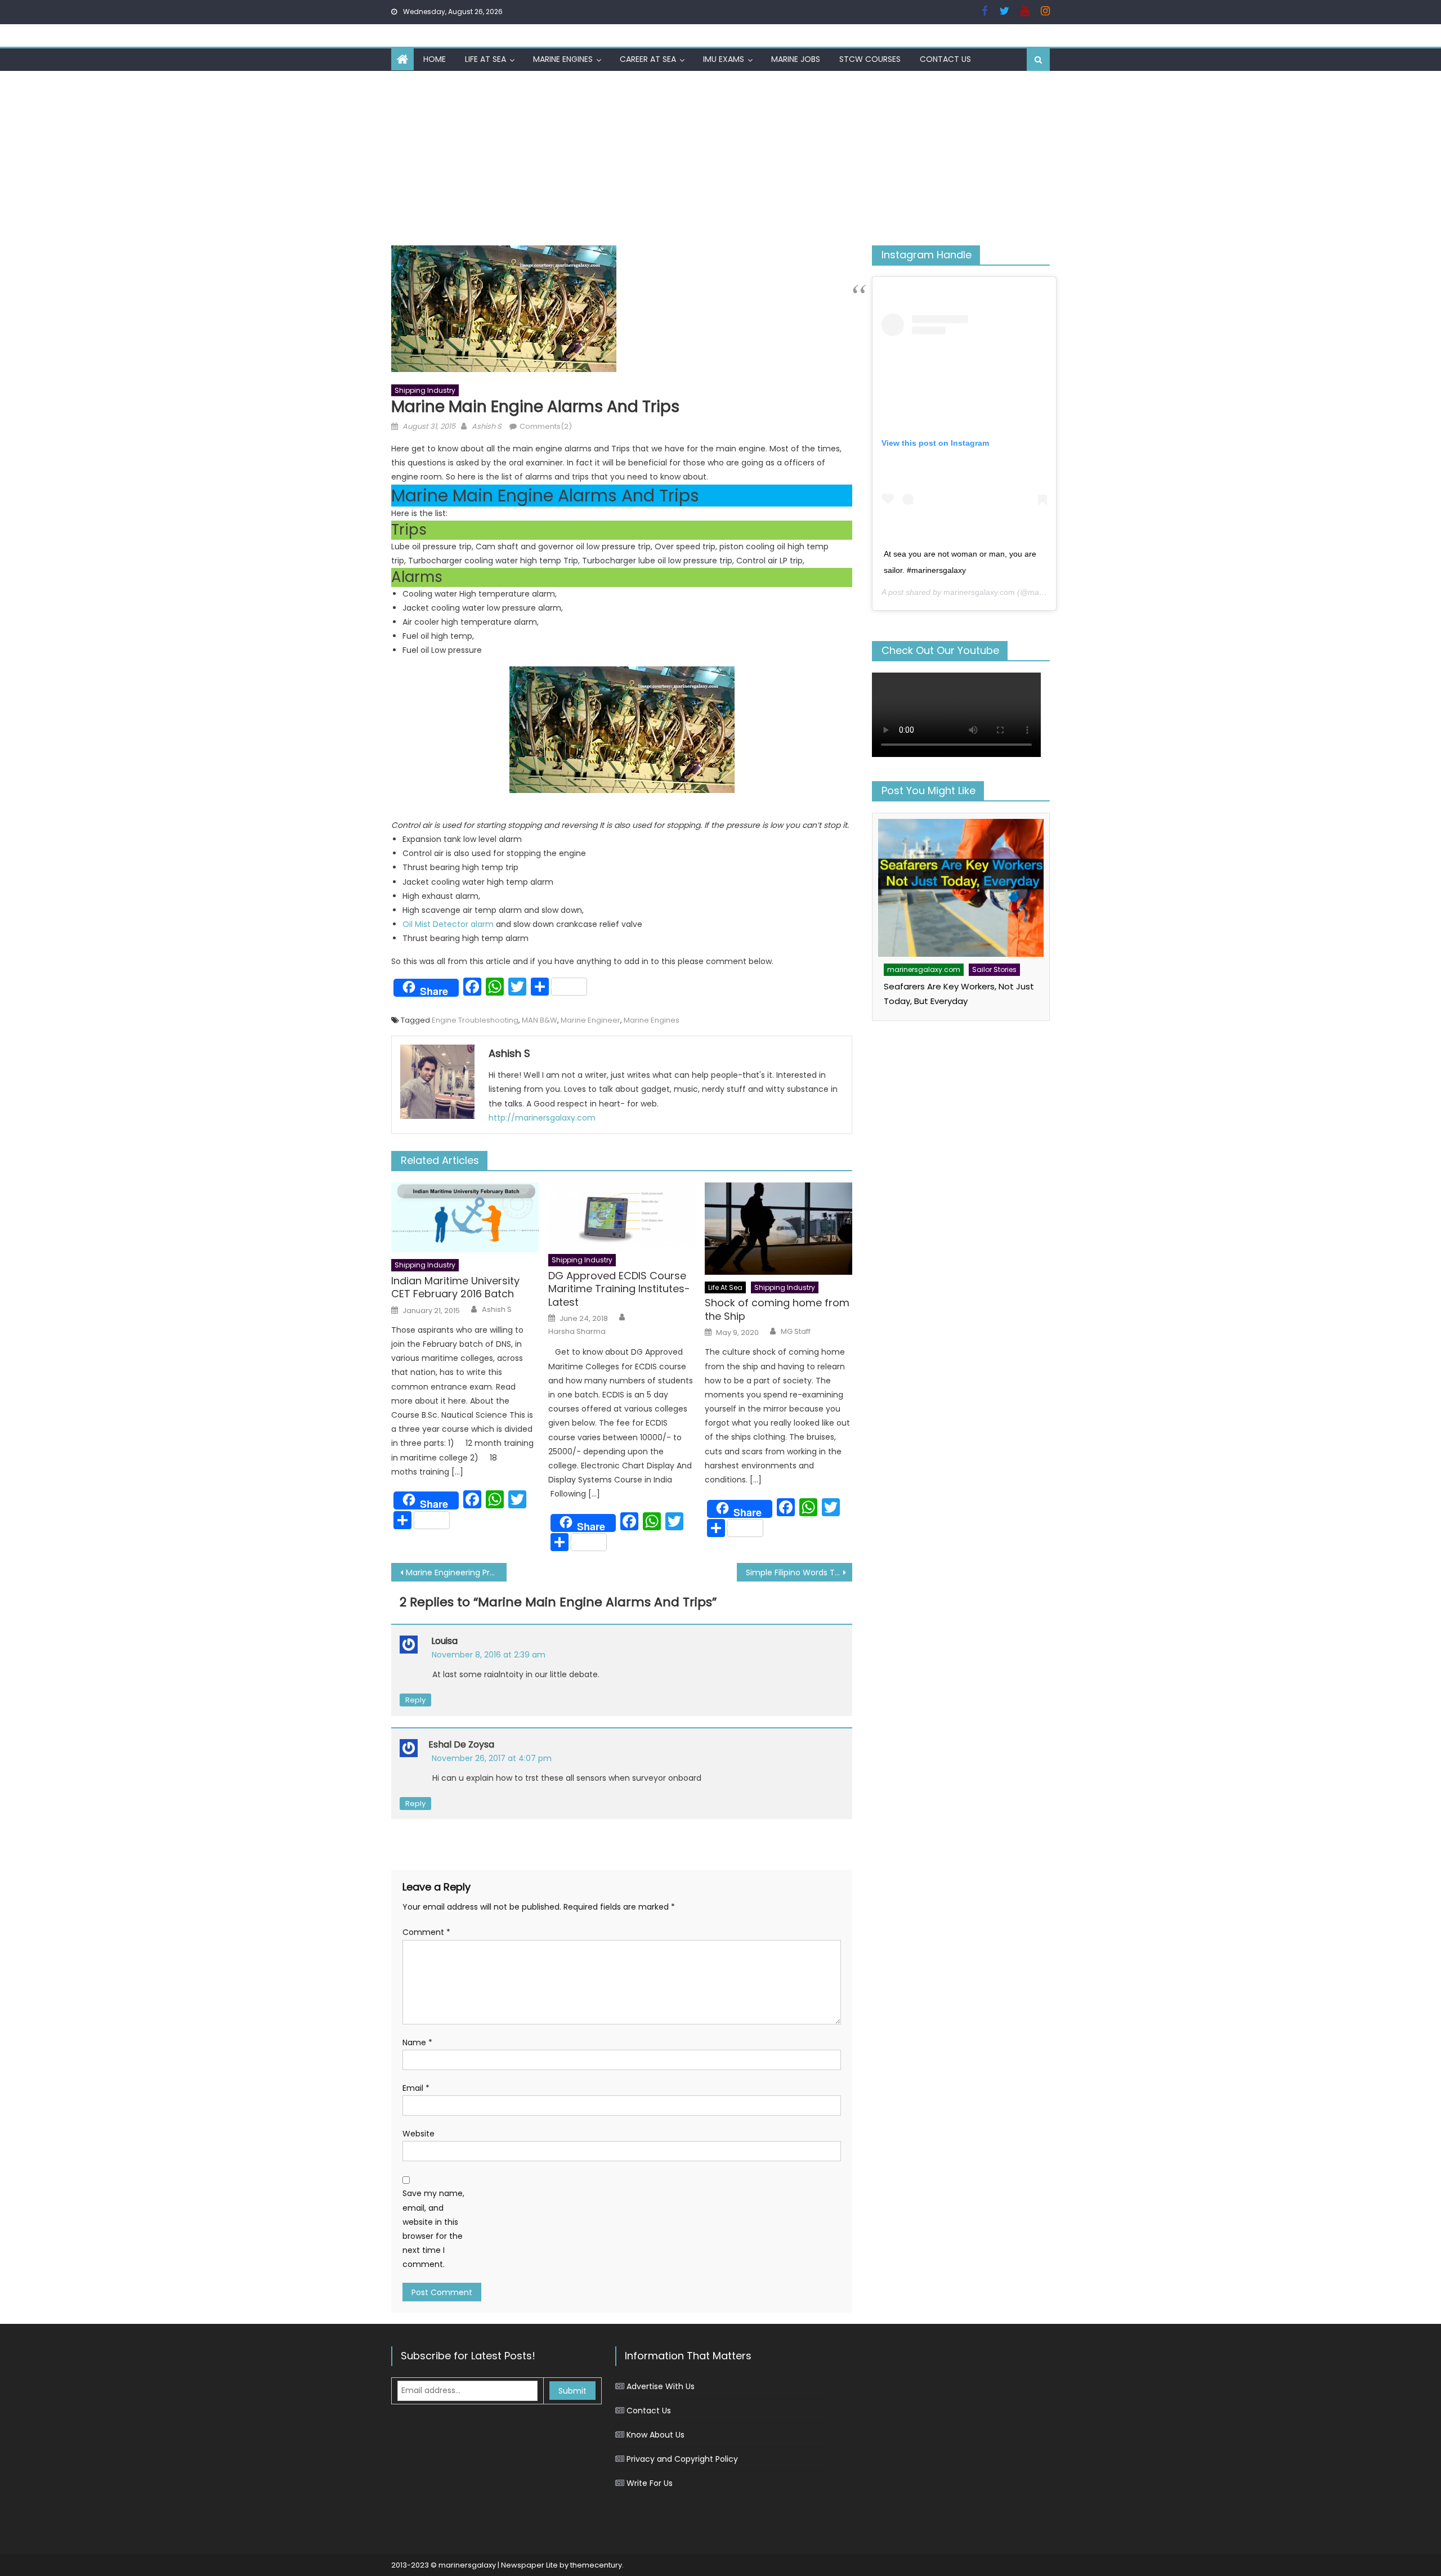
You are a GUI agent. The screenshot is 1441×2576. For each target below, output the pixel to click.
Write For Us (650, 2483)
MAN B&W (540, 1020)
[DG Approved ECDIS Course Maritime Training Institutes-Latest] (622, 1215)
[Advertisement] (720, 155)
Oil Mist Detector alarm (448, 924)
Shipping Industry (425, 390)
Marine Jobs (796, 59)
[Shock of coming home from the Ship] (778, 1229)
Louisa (444, 1641)
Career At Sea (648, 59)
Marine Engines (563, 59)
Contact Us (945, 59)
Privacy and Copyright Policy (682, 2459)
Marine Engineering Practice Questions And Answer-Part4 (456, 1573)
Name (417, 2042)
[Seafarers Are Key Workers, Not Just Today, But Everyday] (961, 888)
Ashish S (487, 426)
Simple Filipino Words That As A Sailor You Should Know (799, 1573)
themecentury (596, 2565)
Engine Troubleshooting (475, 1020)
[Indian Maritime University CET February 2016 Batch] (465, 1217)
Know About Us (655, 2435)
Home (435, 59)
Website (419, 2134)
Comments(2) (546, 426)
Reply (415, 1700)
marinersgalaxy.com (979, 592)
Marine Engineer (590, 1020)
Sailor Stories (994, 969)
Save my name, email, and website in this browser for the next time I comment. (433, 2229)
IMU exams (724, 59)
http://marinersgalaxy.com (542, 1118)
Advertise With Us (661, 2386)
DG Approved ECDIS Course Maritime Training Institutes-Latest (619, 1289)
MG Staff (796, 1332)
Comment (426, 1932)
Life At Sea (485, 59)
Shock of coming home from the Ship (777, 1309)
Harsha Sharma (577, 1332)
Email (416, 2088)
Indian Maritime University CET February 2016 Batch (455, 1287)
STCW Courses (870, 59)
